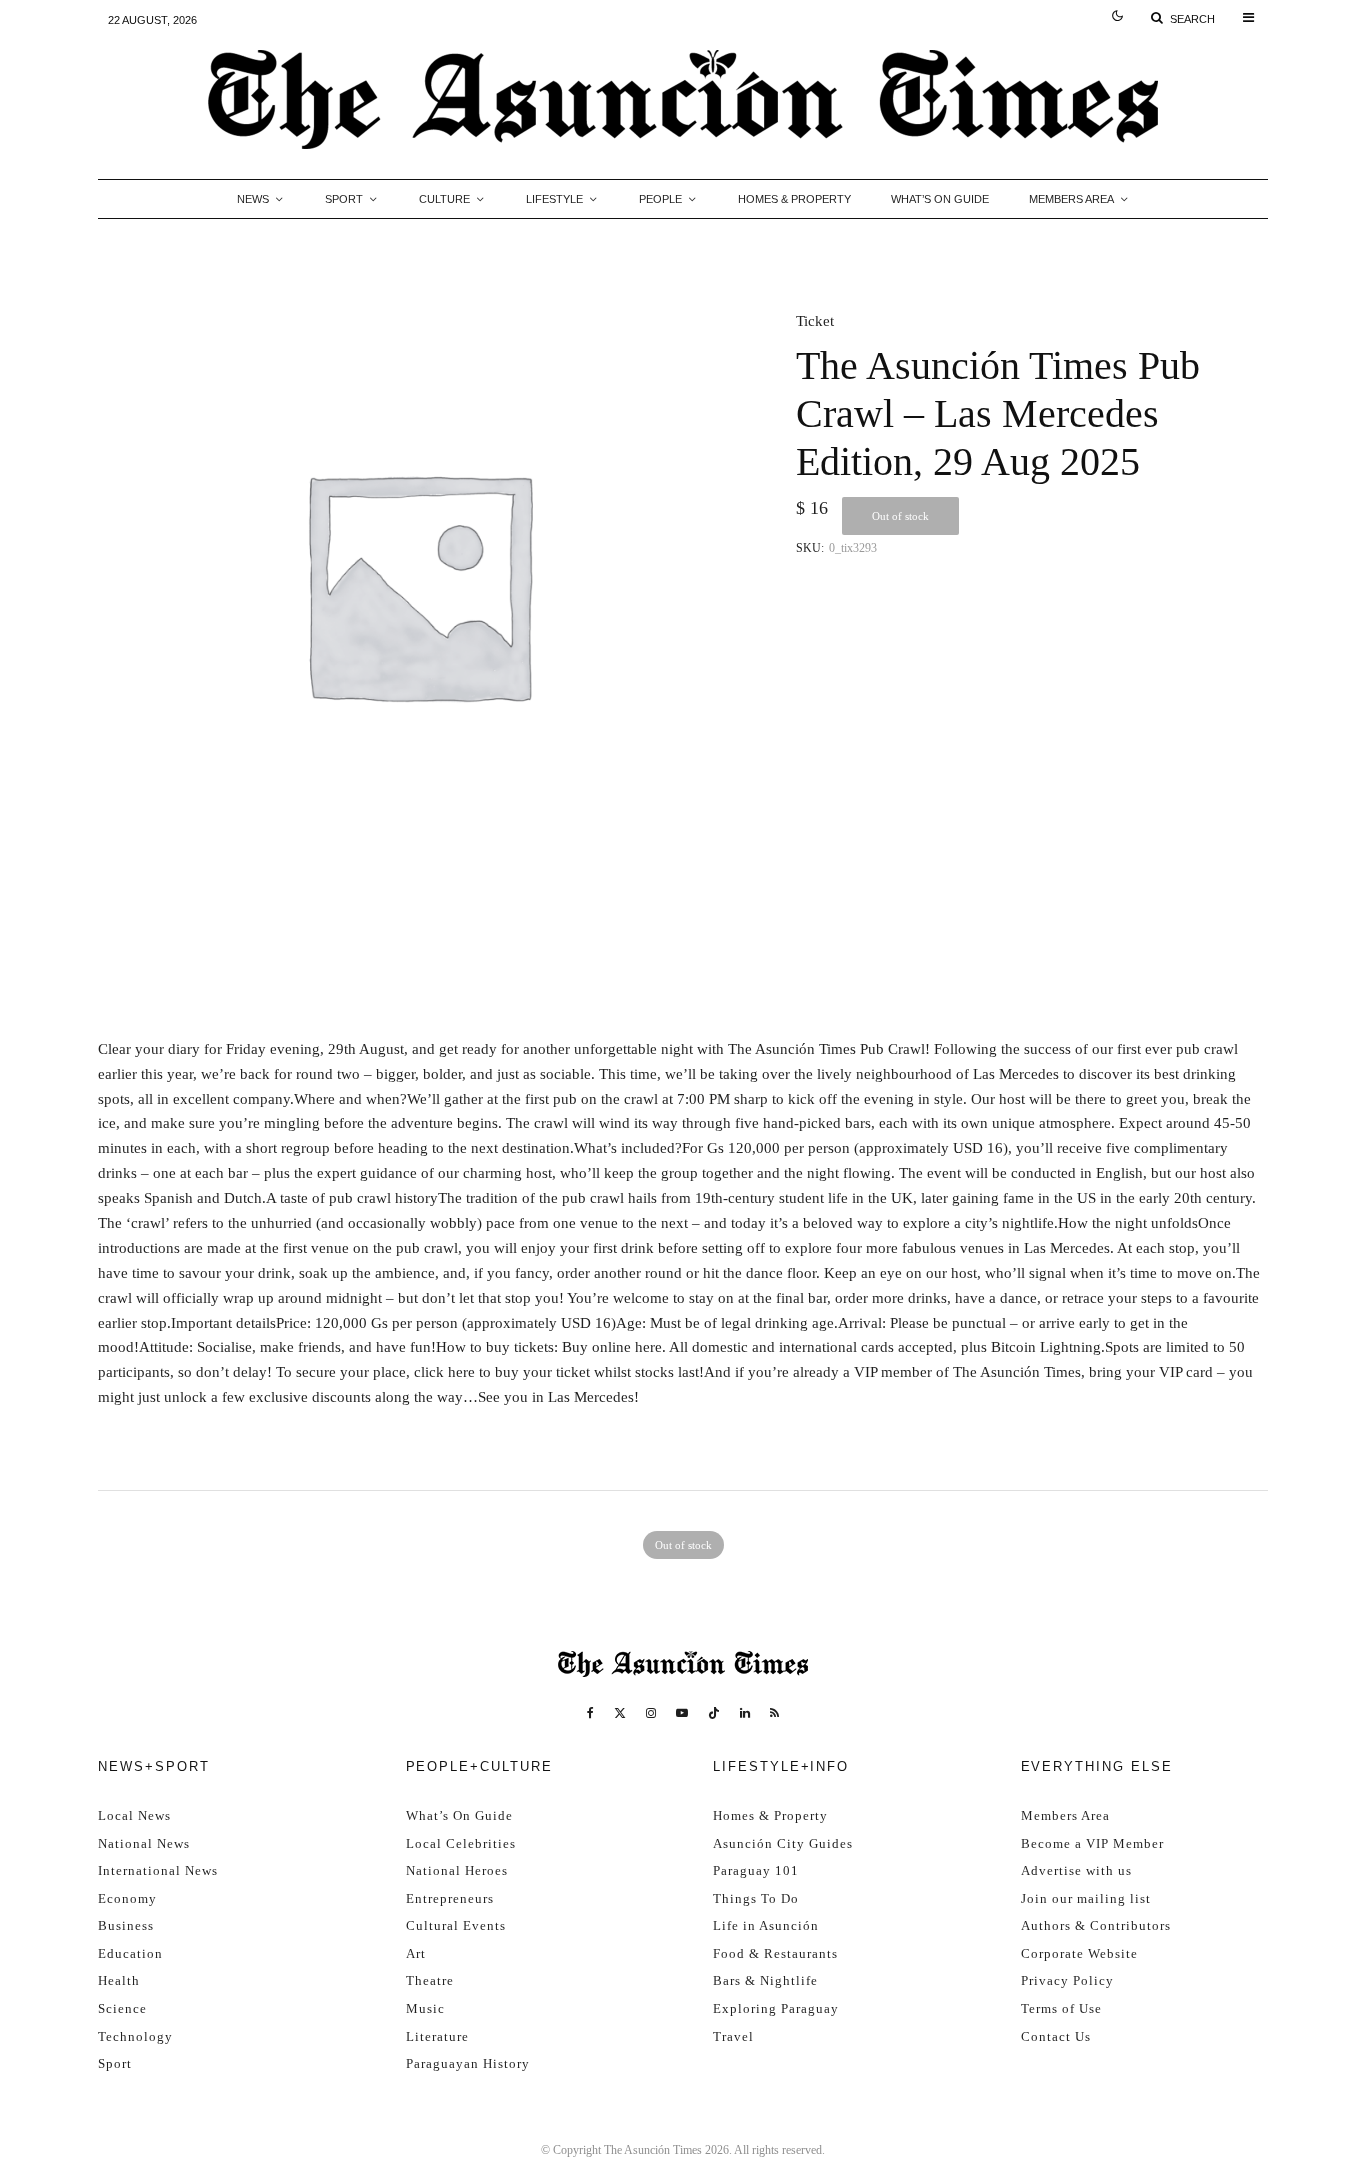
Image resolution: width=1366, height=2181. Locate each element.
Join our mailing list (1086, 1898)
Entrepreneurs (450, 1898)
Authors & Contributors (1096, 1925)
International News (158, 1870)
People (660, 199)
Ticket (815, 321)
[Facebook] (590, 1713)
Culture (444, 199)
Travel (733, 2036)
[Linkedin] (745, 1713)
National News (144, 1843)
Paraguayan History (468, 2063)
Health (119, 1980)
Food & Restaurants (775, 1953)
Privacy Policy (1067, 1980)
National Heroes (457, 1870)
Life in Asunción (766, 1925)
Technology (135, 2036)
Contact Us (1056, 2036)
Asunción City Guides (783, 1843)
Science (122, 2008)
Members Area (1071, 199)
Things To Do (756, 1898)
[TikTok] (714, 1713)
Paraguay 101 (756, 1870)
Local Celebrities (461, 1843)
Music (425, 2008)
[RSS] (774, 1713)
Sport (344, 199)
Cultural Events (456, 1925)
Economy (127, 1898)
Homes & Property (794, 199)
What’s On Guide (940, 199)
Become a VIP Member (1092, 1843)
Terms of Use (1061, 2008)
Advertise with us (1076, 1870)
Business (126, 1925)
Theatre (430, 1980)
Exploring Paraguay (776, 2008)
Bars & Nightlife (765, 1980)
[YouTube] (682, 1713)
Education (130, 1953)
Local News (134, 1815)
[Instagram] (651, 1713)
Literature (437, 2036)
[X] (620, 1713)
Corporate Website (1079, 1953)
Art (416, 1953)
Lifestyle (554, 199)
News (253, 199)
